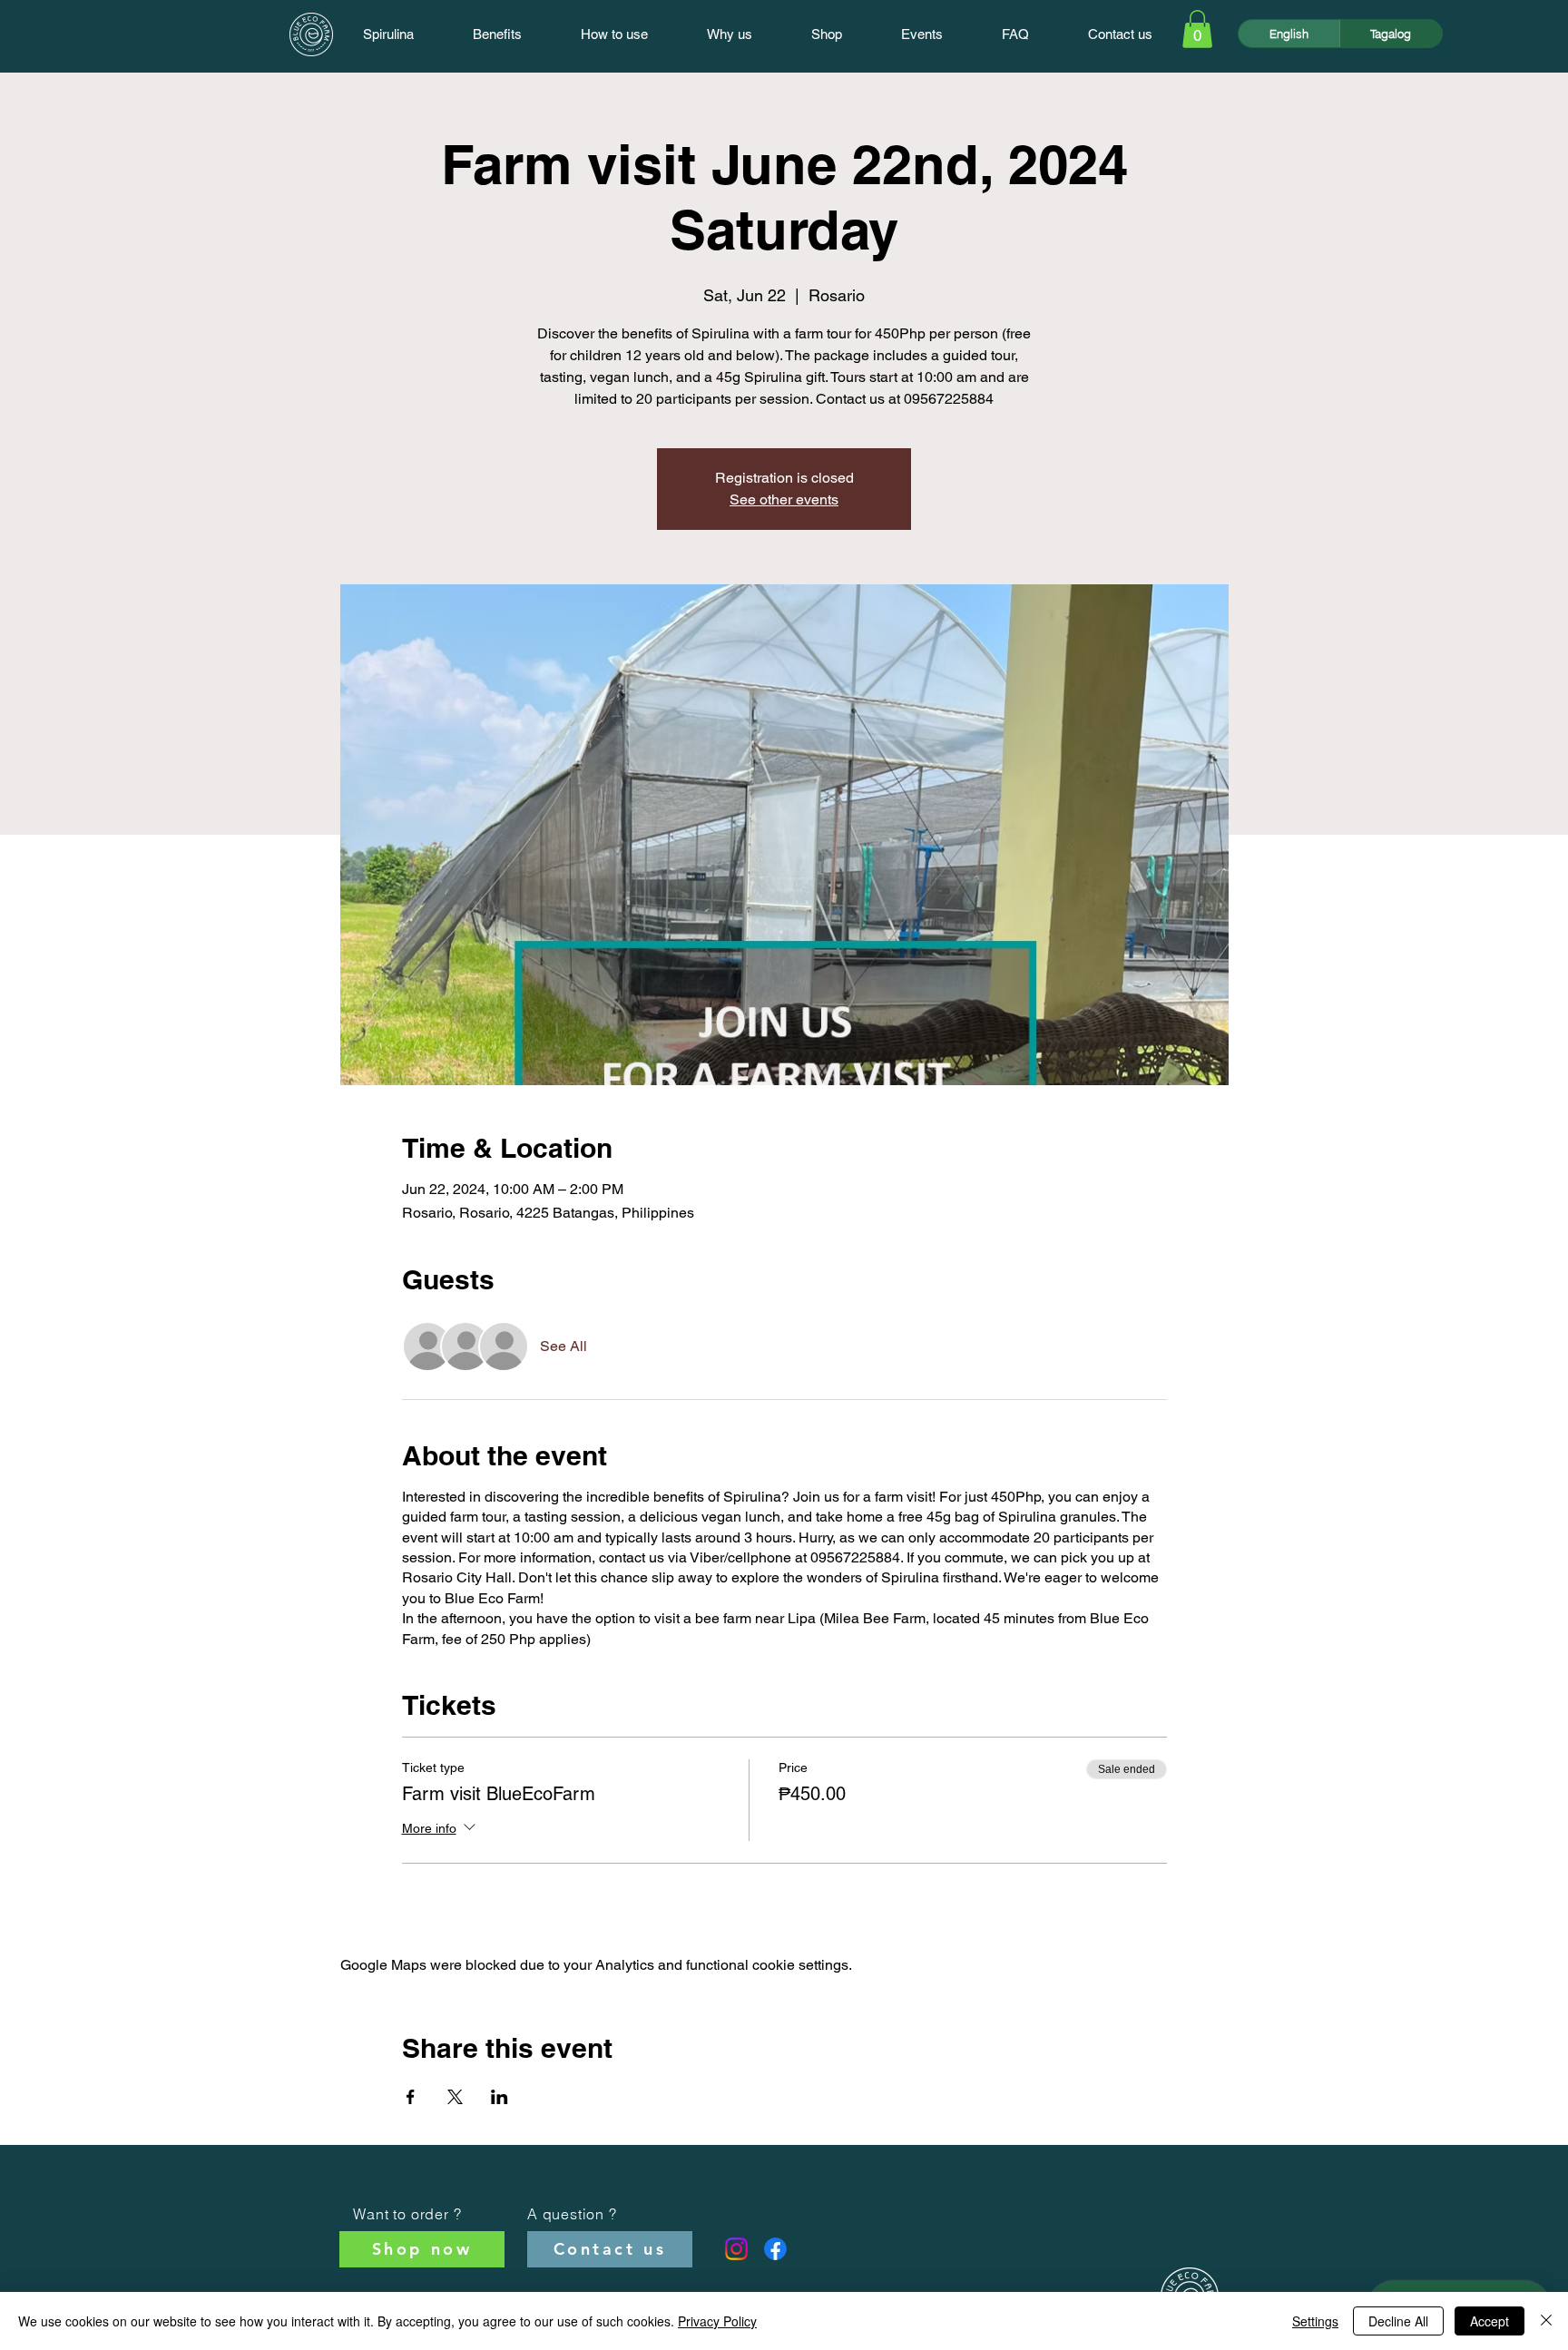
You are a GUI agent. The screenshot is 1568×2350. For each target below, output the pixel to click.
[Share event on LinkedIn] (500, 2097)
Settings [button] (1315, 2321)
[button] (1197, 29)
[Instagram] (736, 2249)
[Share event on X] (455, 2097)
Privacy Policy (717, 2321)
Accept (1490, 2321)
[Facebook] (775, 2249)
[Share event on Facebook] (411, 2097)
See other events (784, 499)
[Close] (1546, 2321)
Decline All (1398, 2321)
